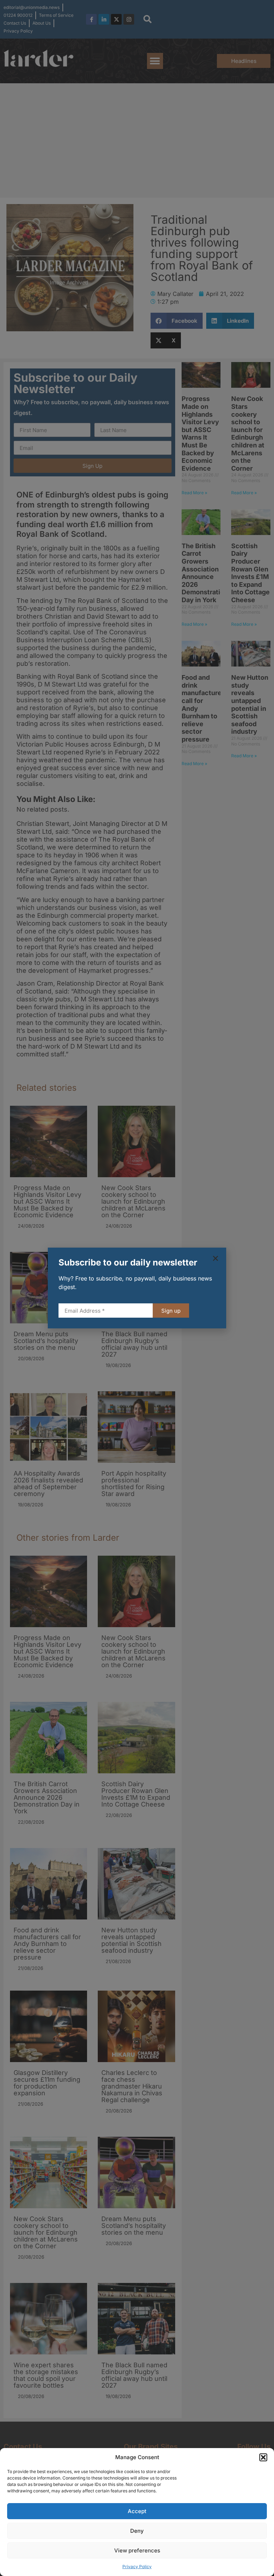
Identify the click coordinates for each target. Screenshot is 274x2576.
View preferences (137, 2550)
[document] (137, 1288)
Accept (137, 2511)
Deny (137, 2531)
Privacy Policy (137, 2567)
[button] (263, 2457)
